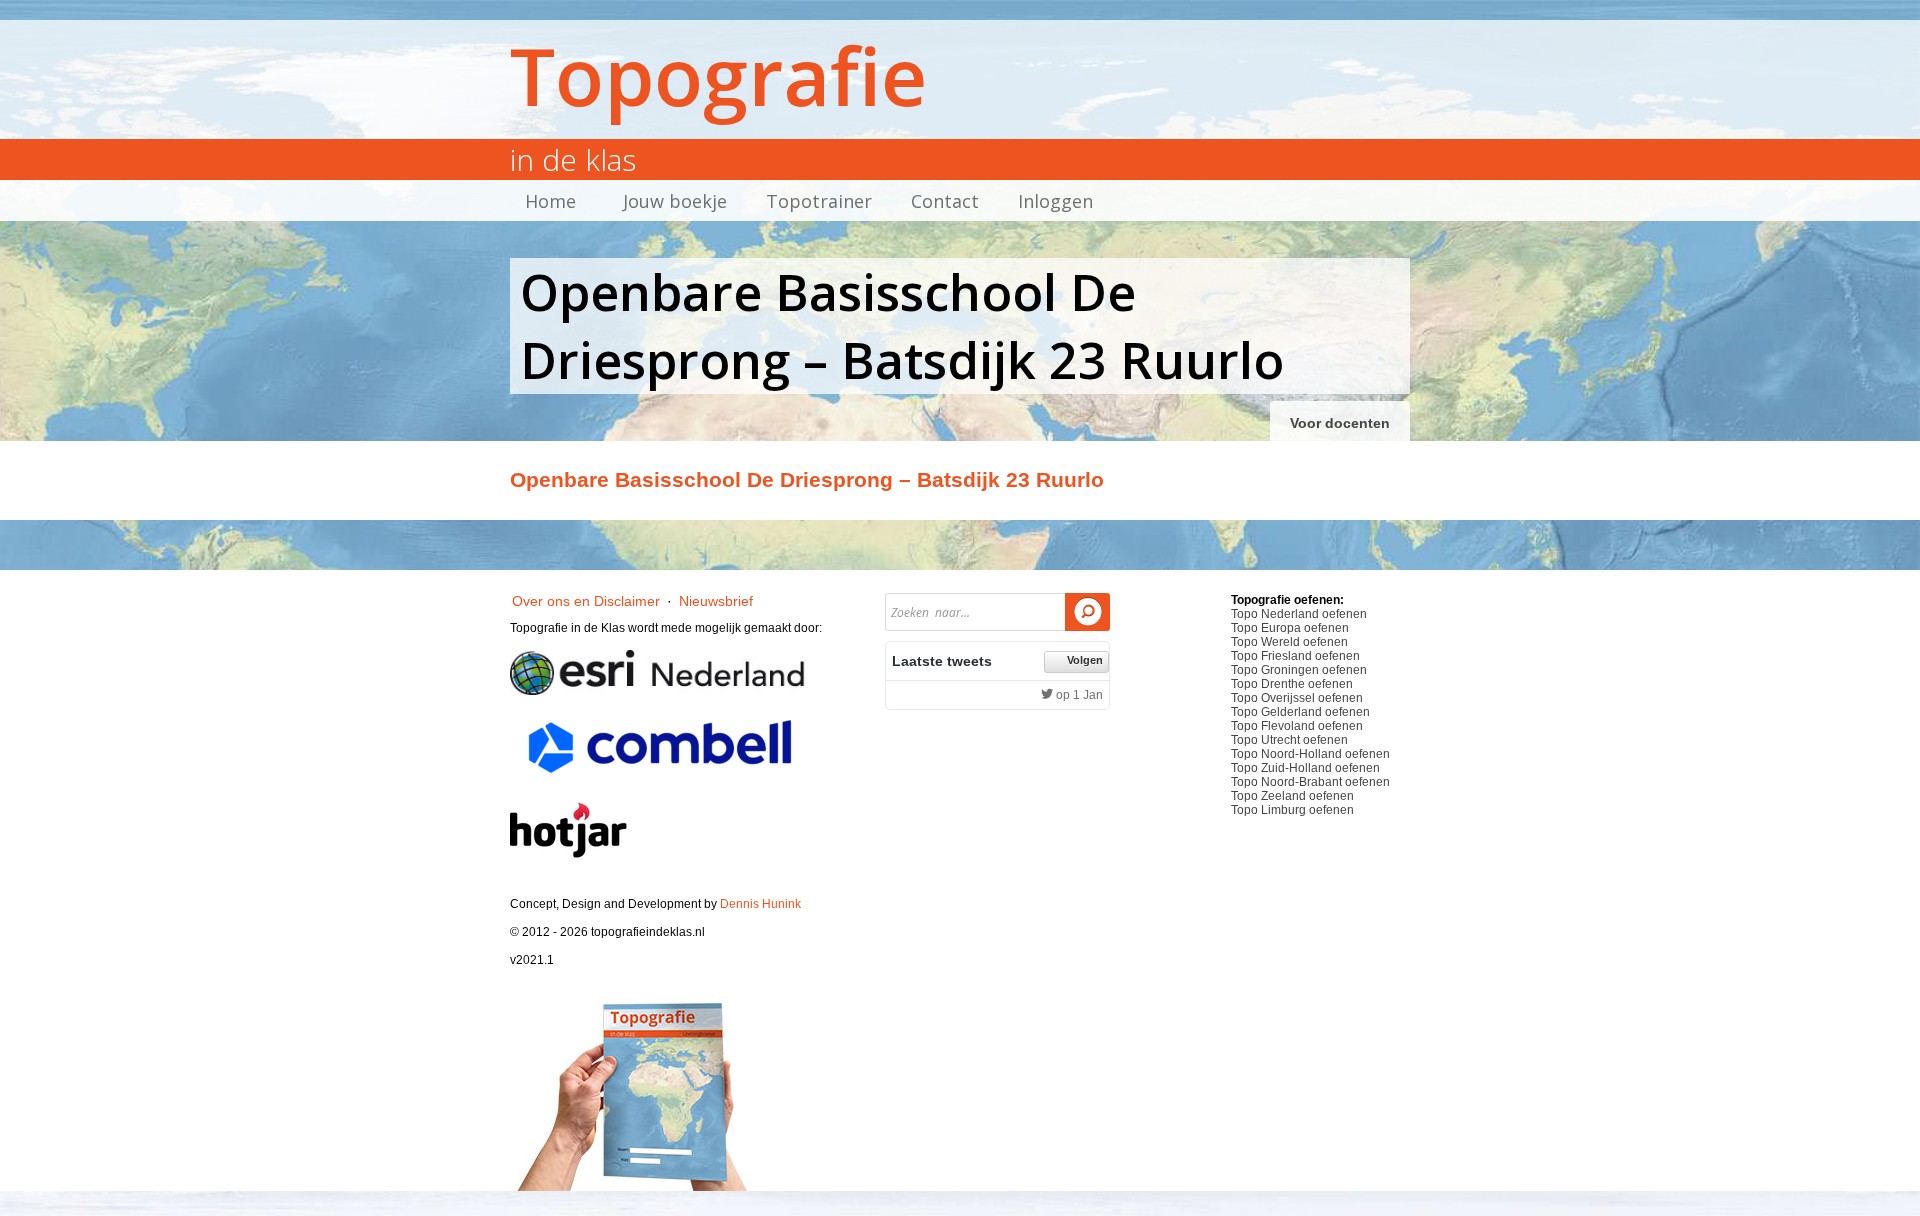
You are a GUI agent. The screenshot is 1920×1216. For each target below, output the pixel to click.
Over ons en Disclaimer (586, 601)
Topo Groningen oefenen (1299, 670)
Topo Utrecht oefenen (1289, 740)
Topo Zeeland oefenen (1292, 796)
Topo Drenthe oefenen (1292, 684)
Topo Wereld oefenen (1289, 642)
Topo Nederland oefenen (1299, 614)
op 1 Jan (1078, 695)
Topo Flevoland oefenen (1297, 726)
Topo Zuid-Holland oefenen (1305, 768)
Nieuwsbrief (716, 601)
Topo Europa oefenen (1290, 628)
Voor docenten (1340, 423)
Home (550, 201)
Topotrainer (819, 201)
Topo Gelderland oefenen (1300, 712)
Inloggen (1055, 201)
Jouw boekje (675, 201)
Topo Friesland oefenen (1295, 656)
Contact (945, 201)
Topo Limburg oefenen (1292, 810)
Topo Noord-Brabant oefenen (1310, 782)
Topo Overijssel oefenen (1297, 698)
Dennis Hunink (760, 904)
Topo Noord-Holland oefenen (1310, 754)
